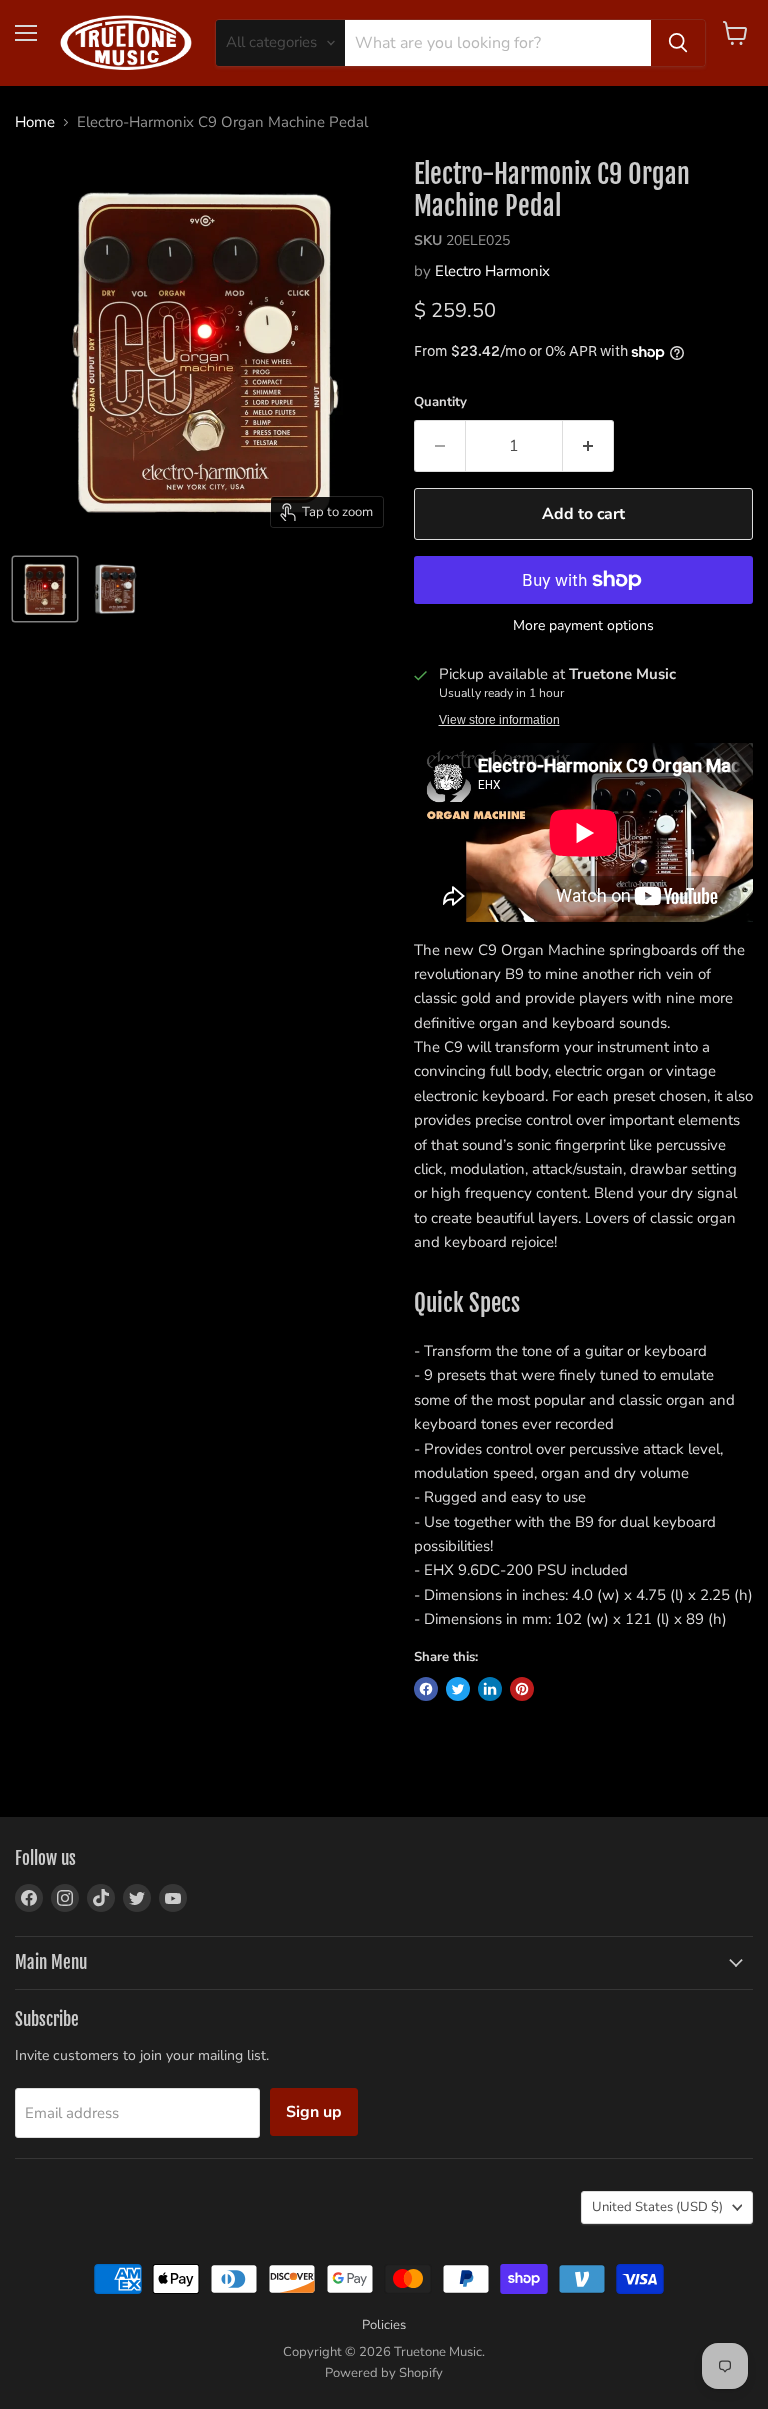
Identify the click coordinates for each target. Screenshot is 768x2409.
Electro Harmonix (492, 271)
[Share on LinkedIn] (490, 1689)
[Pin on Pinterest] (522, 1689)
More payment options (583, 626)
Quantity (440, 402)
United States (657, 2207)
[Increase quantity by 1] (588, 446)
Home (35, 122)
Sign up (314, 2112)
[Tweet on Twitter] (458, 1689)
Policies (384, 2325)
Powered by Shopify (384, 2373)
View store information (499, 720)
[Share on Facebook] (426, 1689)
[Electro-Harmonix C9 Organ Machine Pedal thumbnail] (45, 589)
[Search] (678, 43)
